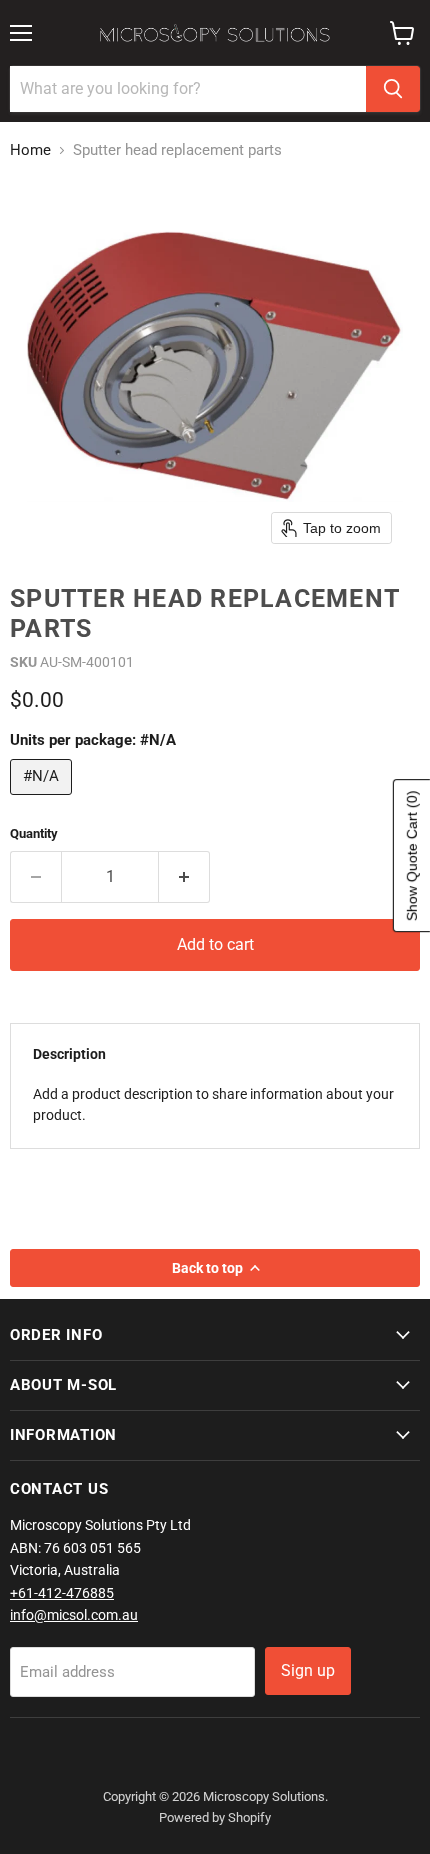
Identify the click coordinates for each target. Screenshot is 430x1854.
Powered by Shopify (215, 1817)
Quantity (34, 833)
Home (30, 150)
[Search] (393, 89)
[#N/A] (43, 800)
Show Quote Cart (412, 855)
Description (69, 1054)
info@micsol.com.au (74, 1615)
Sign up (308, 1670)
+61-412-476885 (62, 1593)
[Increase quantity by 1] (184, 877)
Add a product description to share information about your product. (213, 1104)
